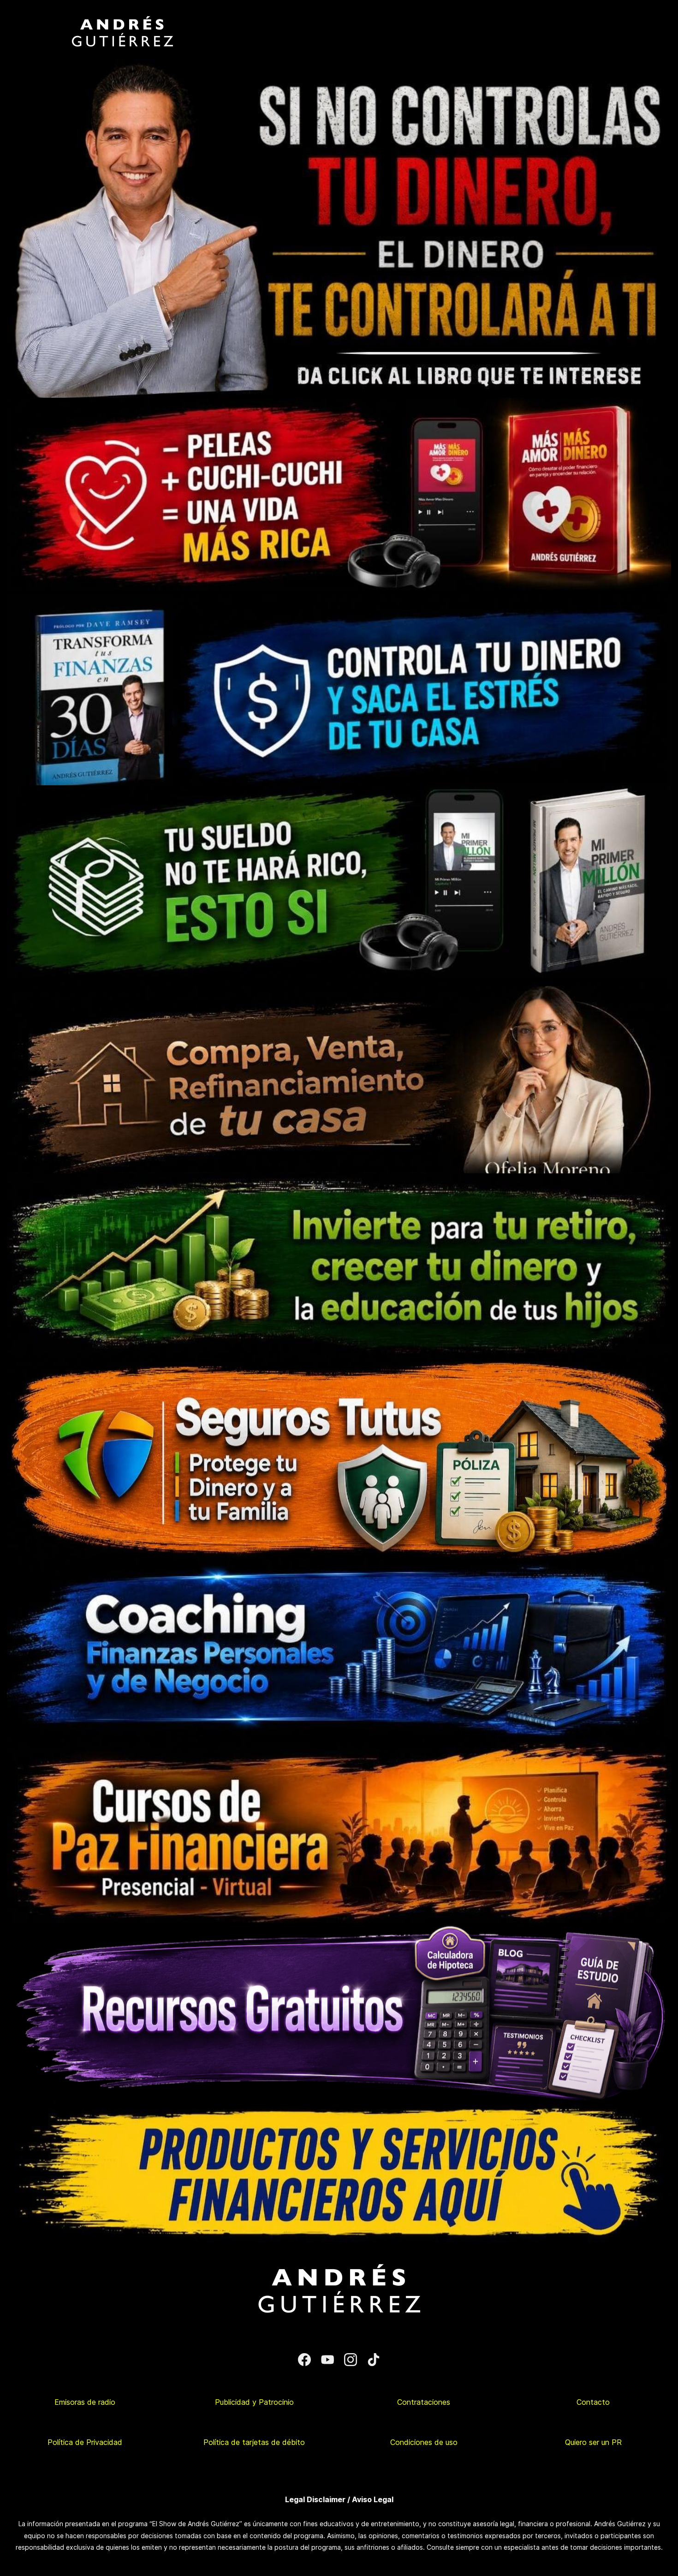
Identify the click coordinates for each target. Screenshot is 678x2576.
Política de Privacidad (85, 2442)
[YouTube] (327, 2360)
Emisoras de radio (85, 2402)
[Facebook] (304, 2360)
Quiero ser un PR (593, 2442)
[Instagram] (351, 2360)
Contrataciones (424, 2402)
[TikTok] (374, 2360)
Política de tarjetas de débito (254, 2442)
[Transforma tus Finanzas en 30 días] (339, 596)
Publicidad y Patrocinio (254, 2402)
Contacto (593, 2402)
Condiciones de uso (424, 2442)
